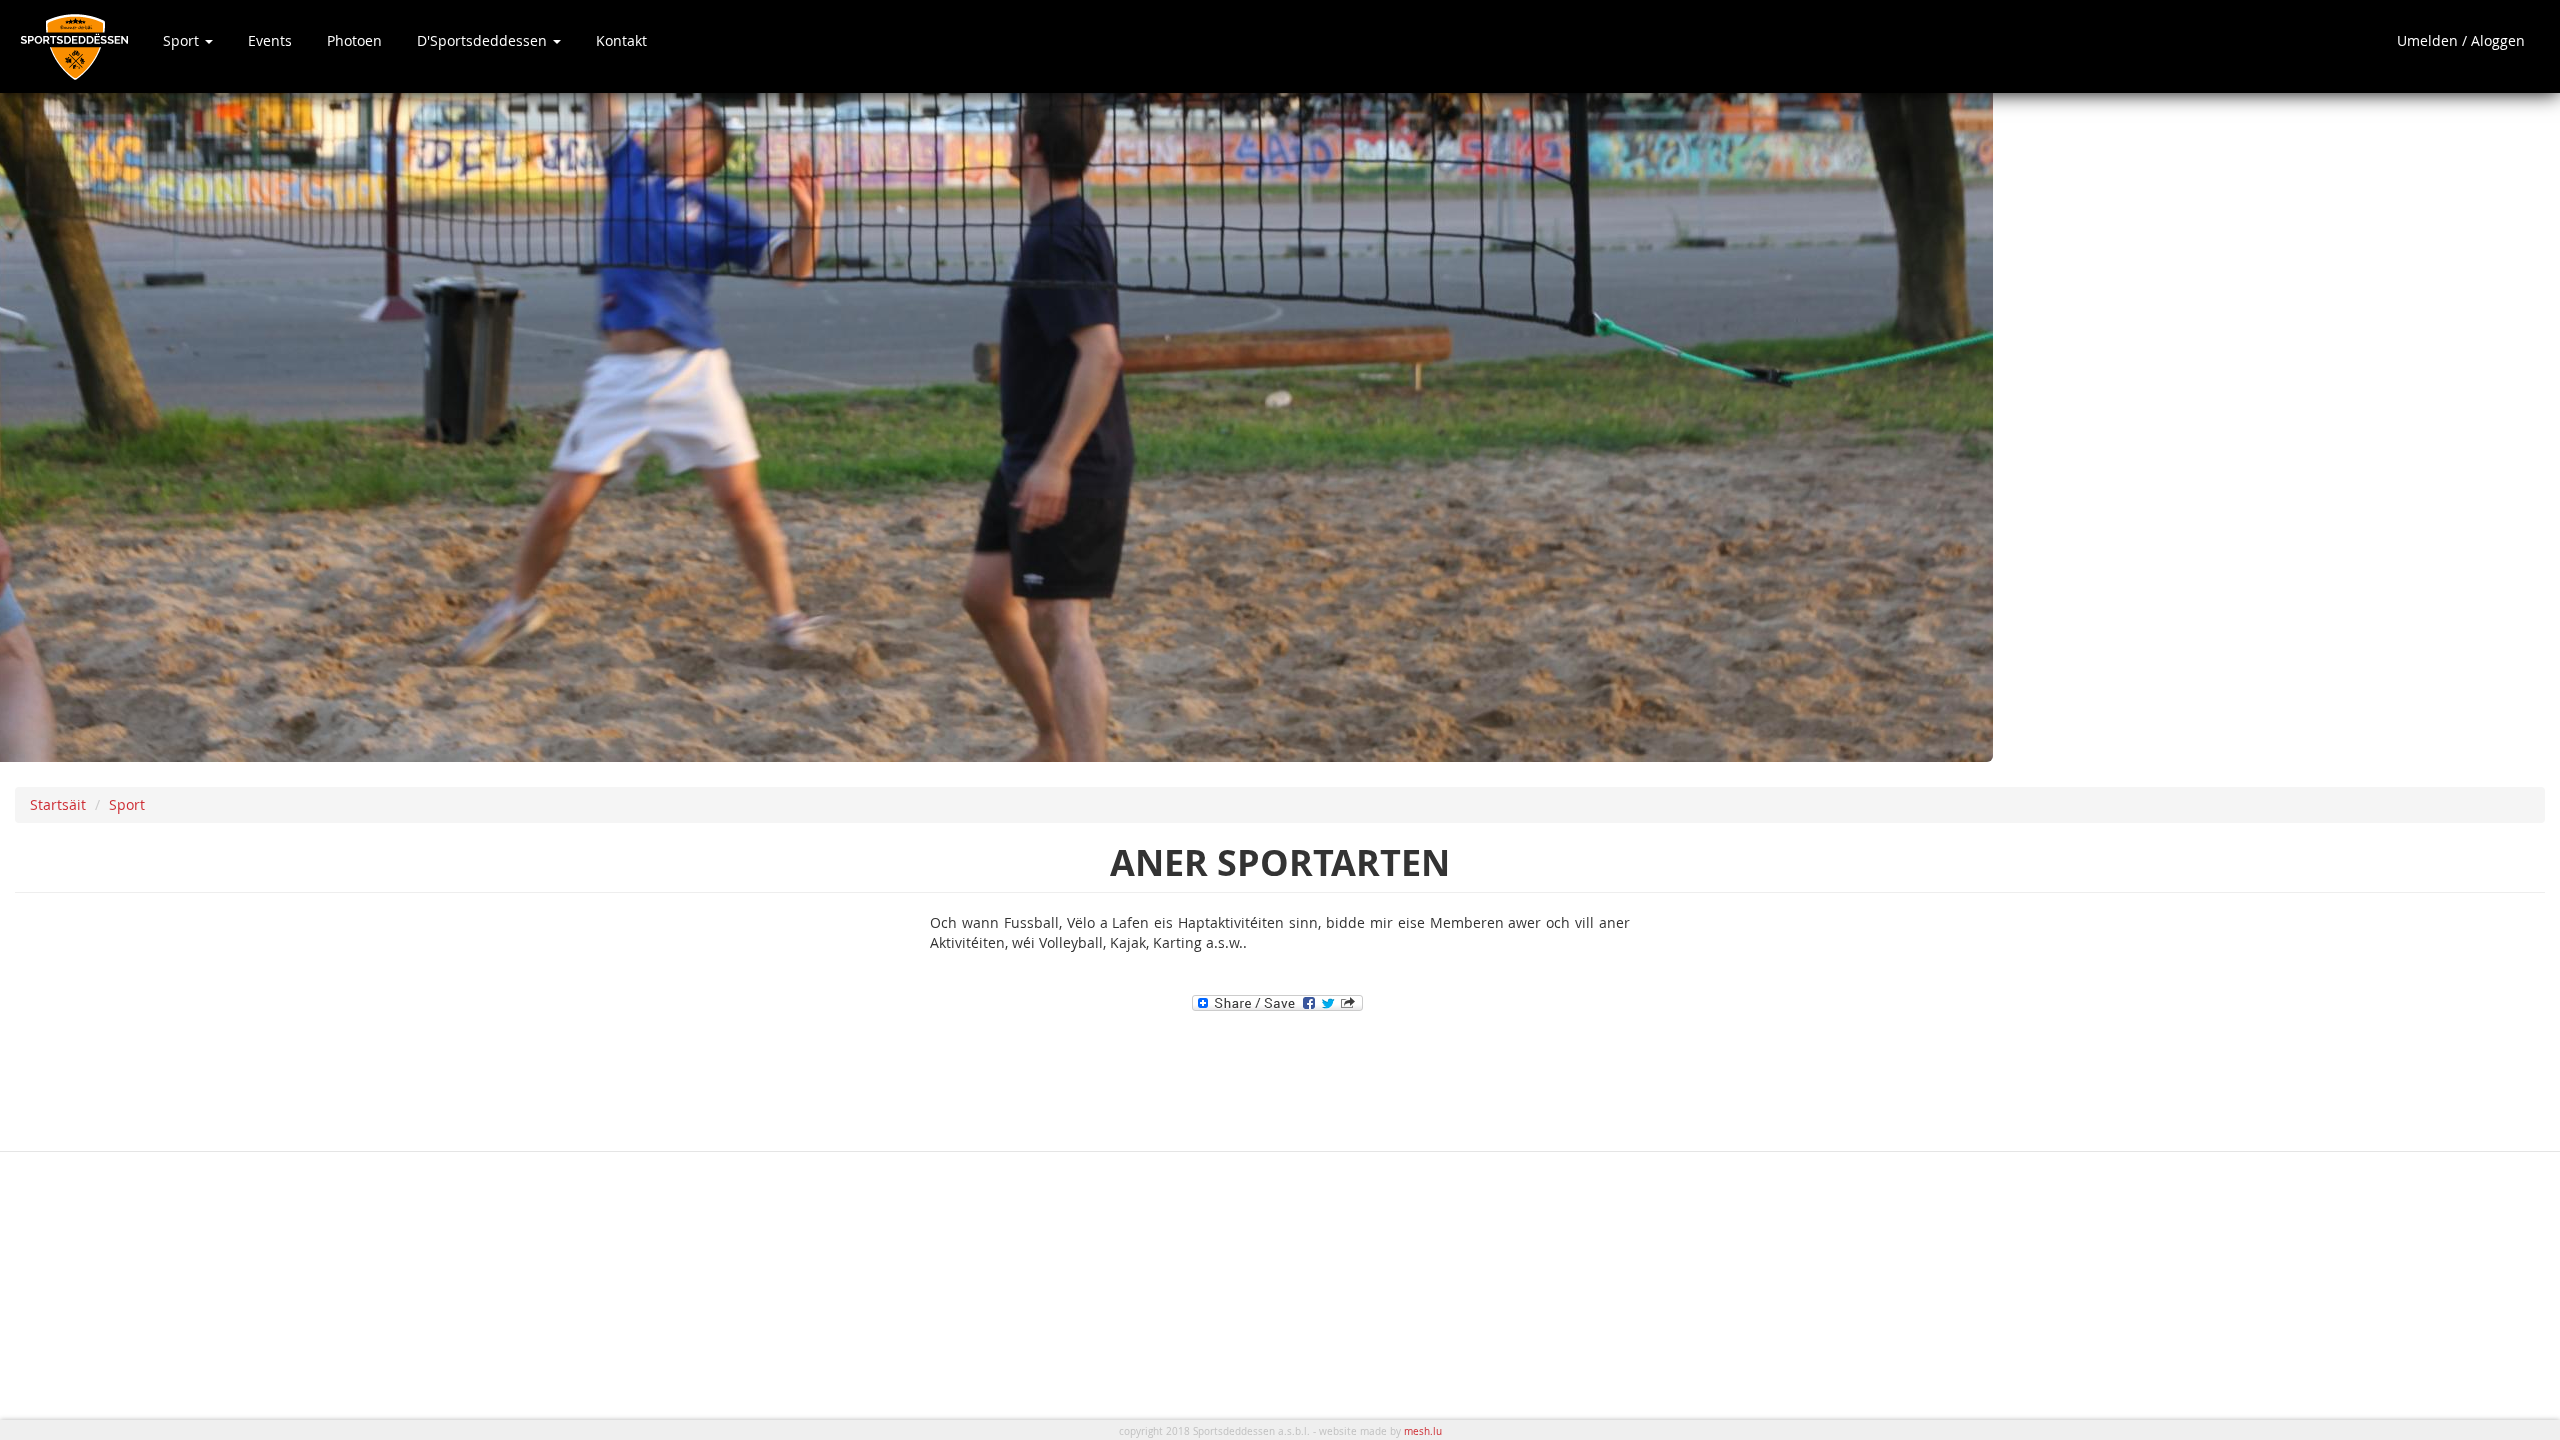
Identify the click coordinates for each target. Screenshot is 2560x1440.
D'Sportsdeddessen (484, 40)
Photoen (354, 40)
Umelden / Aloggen (2461, 40)
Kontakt (621, 40)
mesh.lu (1423, 1431)
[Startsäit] (81, 46)
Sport (183, 40)
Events (270, 40)
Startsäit (58, 804)
